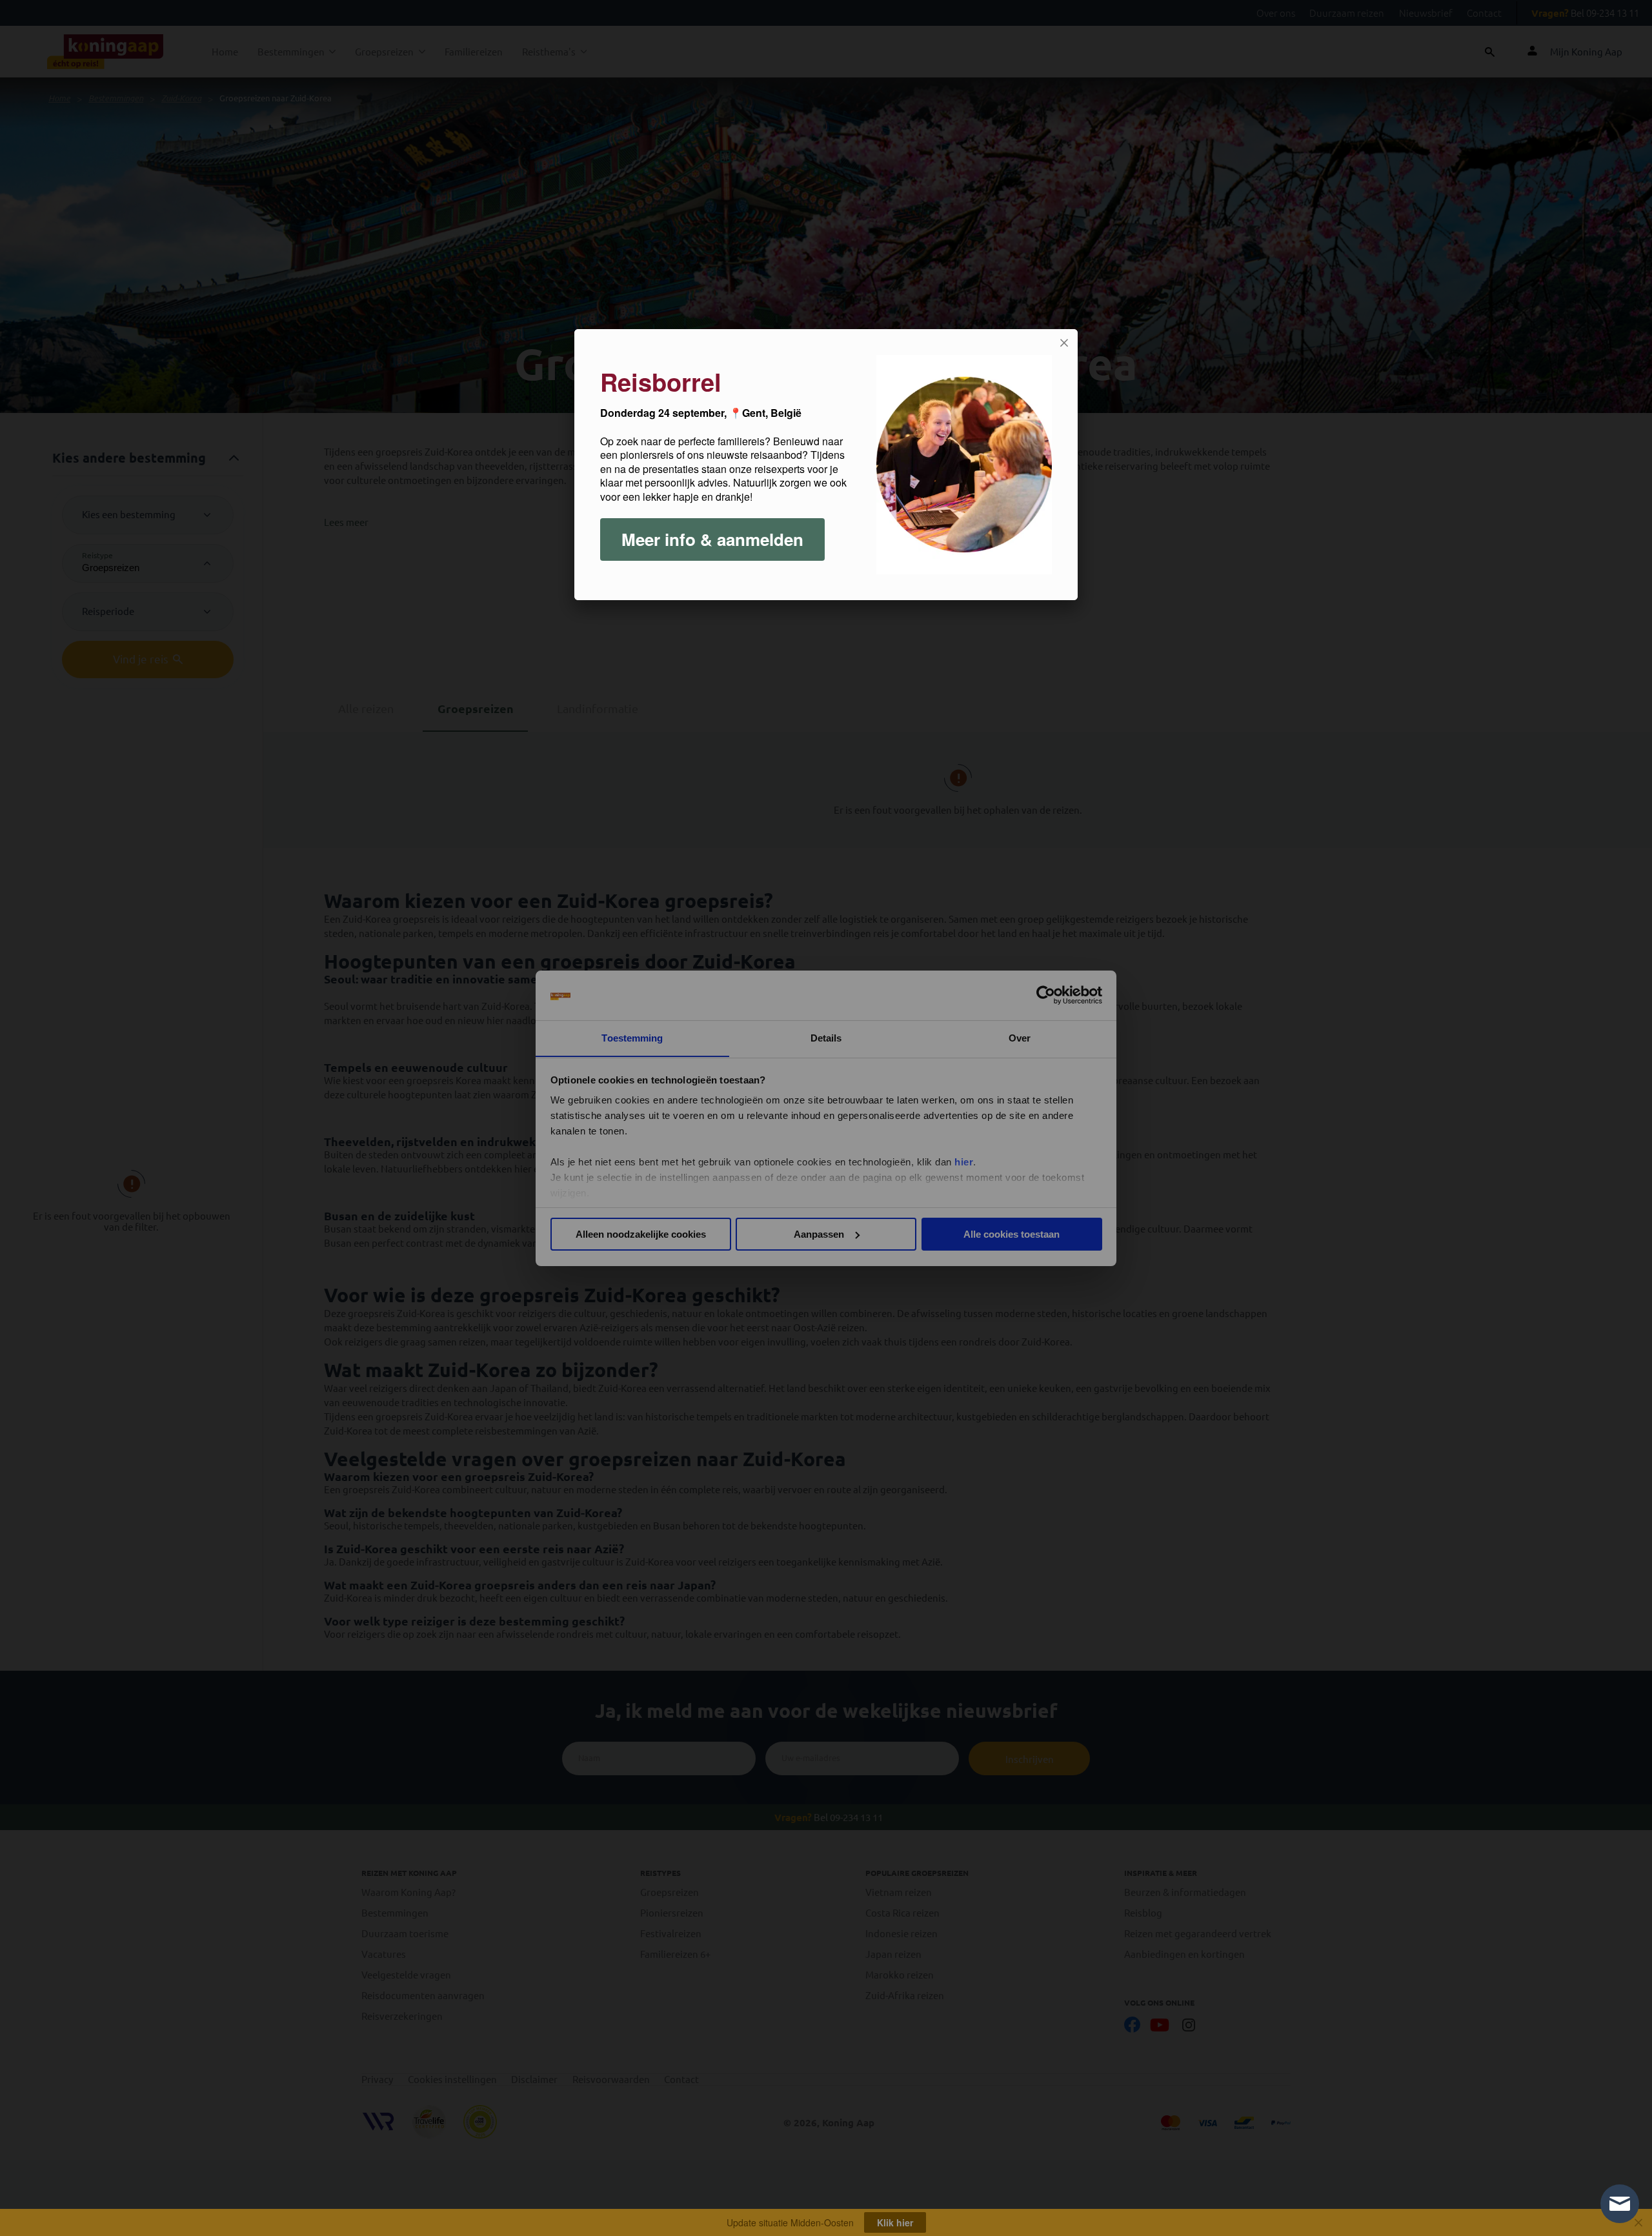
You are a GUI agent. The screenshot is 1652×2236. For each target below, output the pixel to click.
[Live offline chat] (1620, 2204)
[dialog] (826, 465)
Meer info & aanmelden (712, 539)
